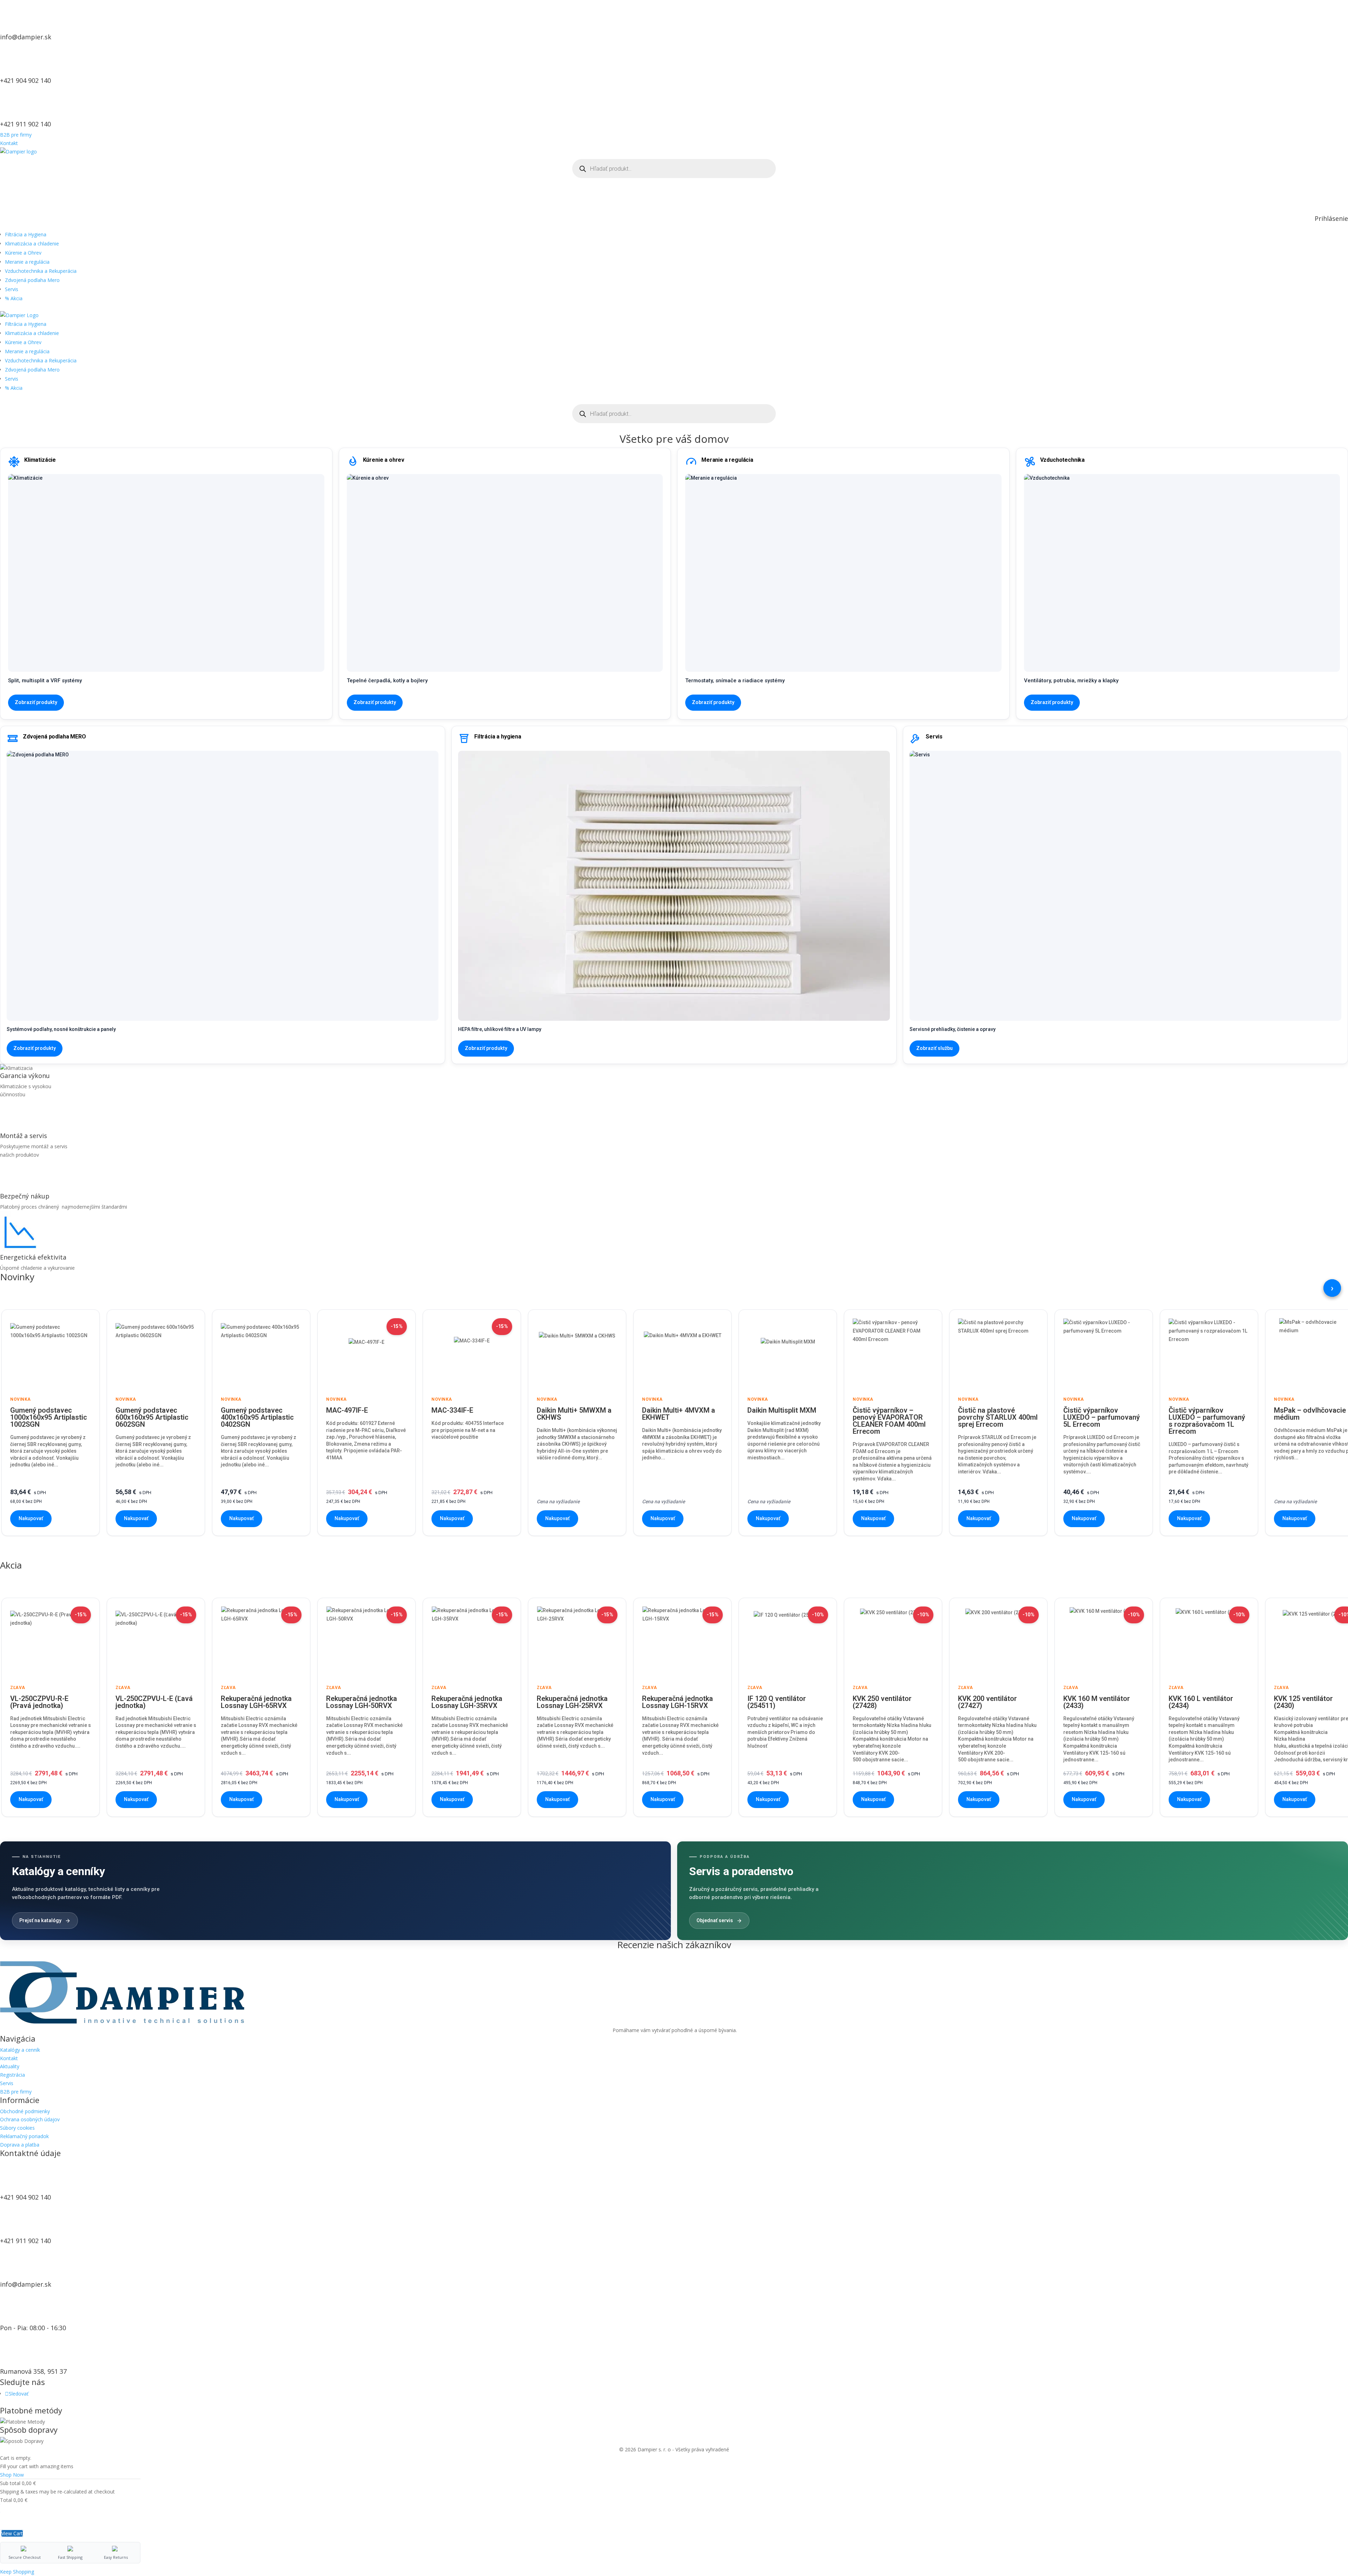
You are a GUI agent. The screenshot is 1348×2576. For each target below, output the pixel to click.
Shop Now (12, 2475)
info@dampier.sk (26, 37)
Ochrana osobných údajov (30, 2119)
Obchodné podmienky (25, 2111)
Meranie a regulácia (27, 262)
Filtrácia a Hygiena (26, 234)
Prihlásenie (1331, 218)
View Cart (12, 2533)
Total (6, 2500)
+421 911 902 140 (25, 124)
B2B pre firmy (16, 135)
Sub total (10, 2483)
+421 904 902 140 (25, 80)
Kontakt (9, 143)
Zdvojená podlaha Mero (32, 280)
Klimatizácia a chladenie (32, 244)
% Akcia (14, 298)
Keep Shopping (17, 2572)
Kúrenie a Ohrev (23, 253)
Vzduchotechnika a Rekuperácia (41, 271)
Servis (12, 289)
